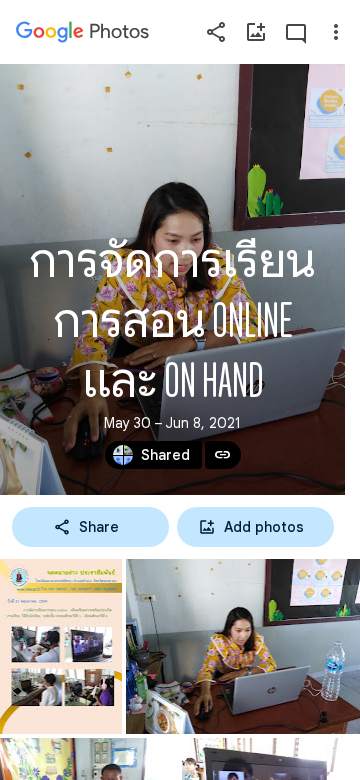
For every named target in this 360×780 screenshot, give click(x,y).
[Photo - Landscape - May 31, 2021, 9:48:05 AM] (243, 646)
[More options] (336, 32)
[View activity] (296, 32)
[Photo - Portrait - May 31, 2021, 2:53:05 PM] (61, 646)
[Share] (216, 32)
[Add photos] (256, 32)
